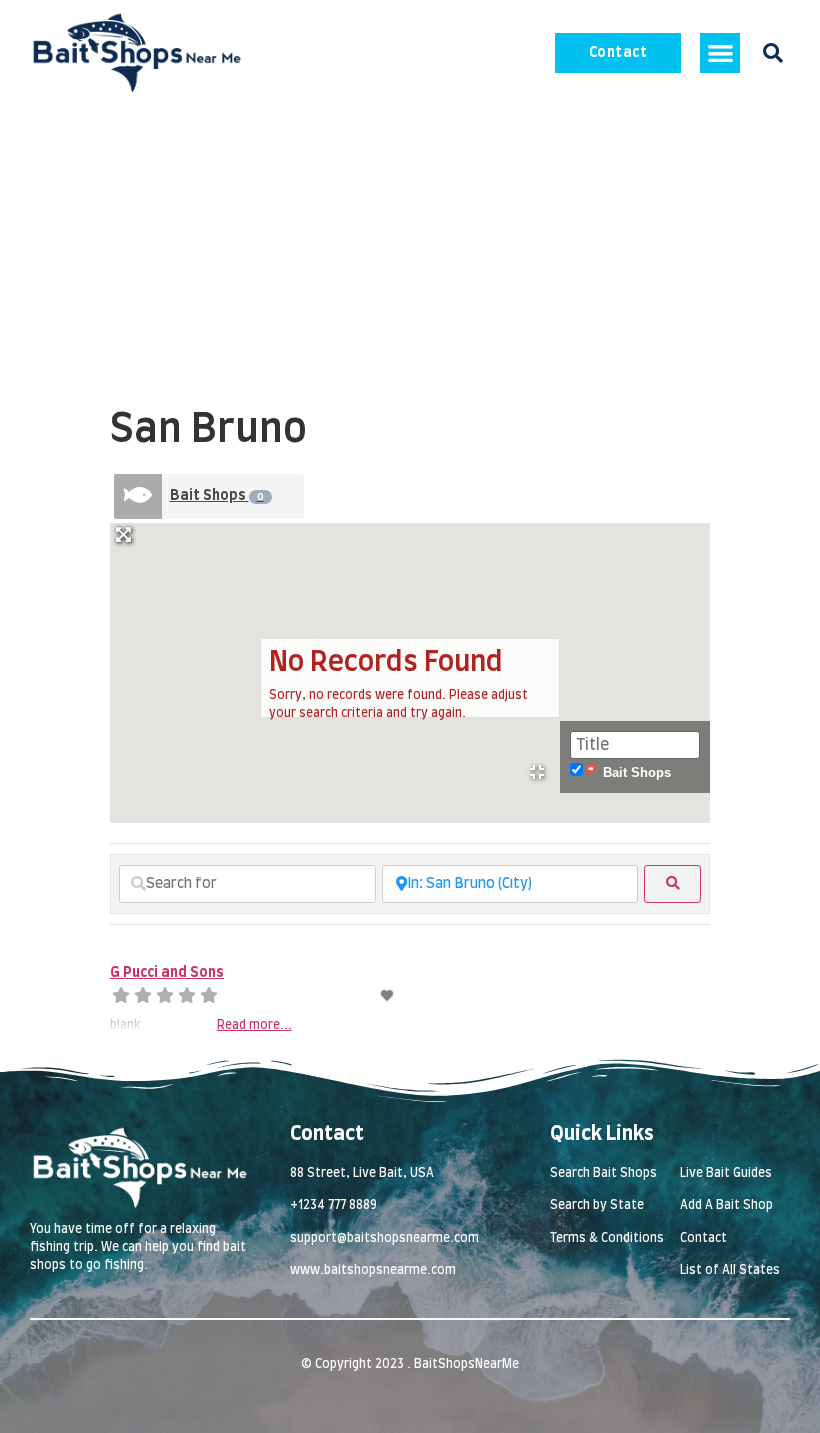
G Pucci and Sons (167, 973)
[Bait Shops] (138, 496)
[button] (720, 53)
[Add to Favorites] (388, 996)
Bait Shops (217, 496)
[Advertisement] (410, 256)
